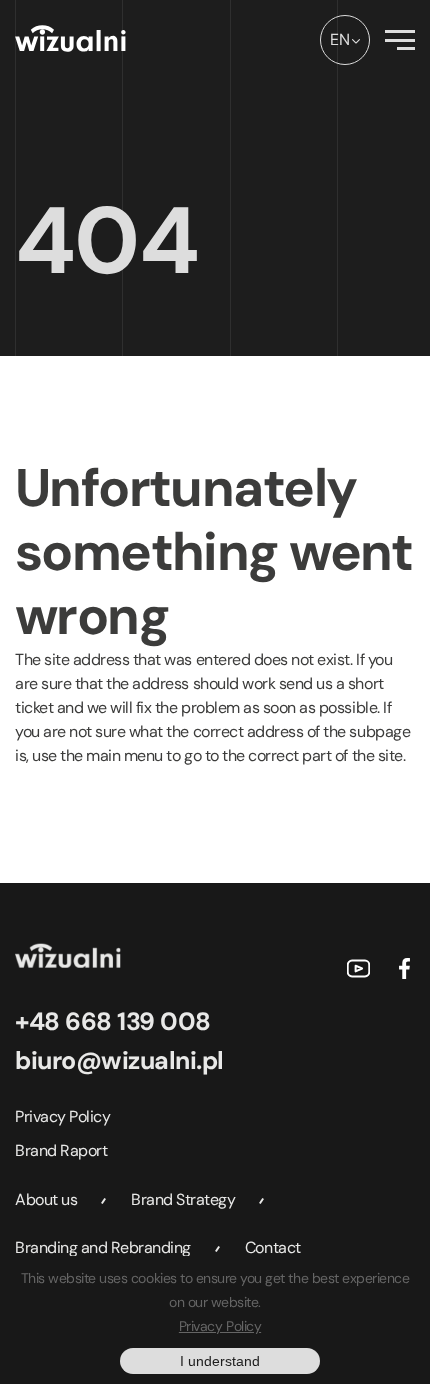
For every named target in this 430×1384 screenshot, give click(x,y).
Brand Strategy (183, 1199)
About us (46, 1199)
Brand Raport (61, 1150)
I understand (220, 1361)
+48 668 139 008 (113, 1021)
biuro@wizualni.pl (119, 1060)
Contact (273, 1247)
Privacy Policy (62, 1116)
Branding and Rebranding (103, 1247)
